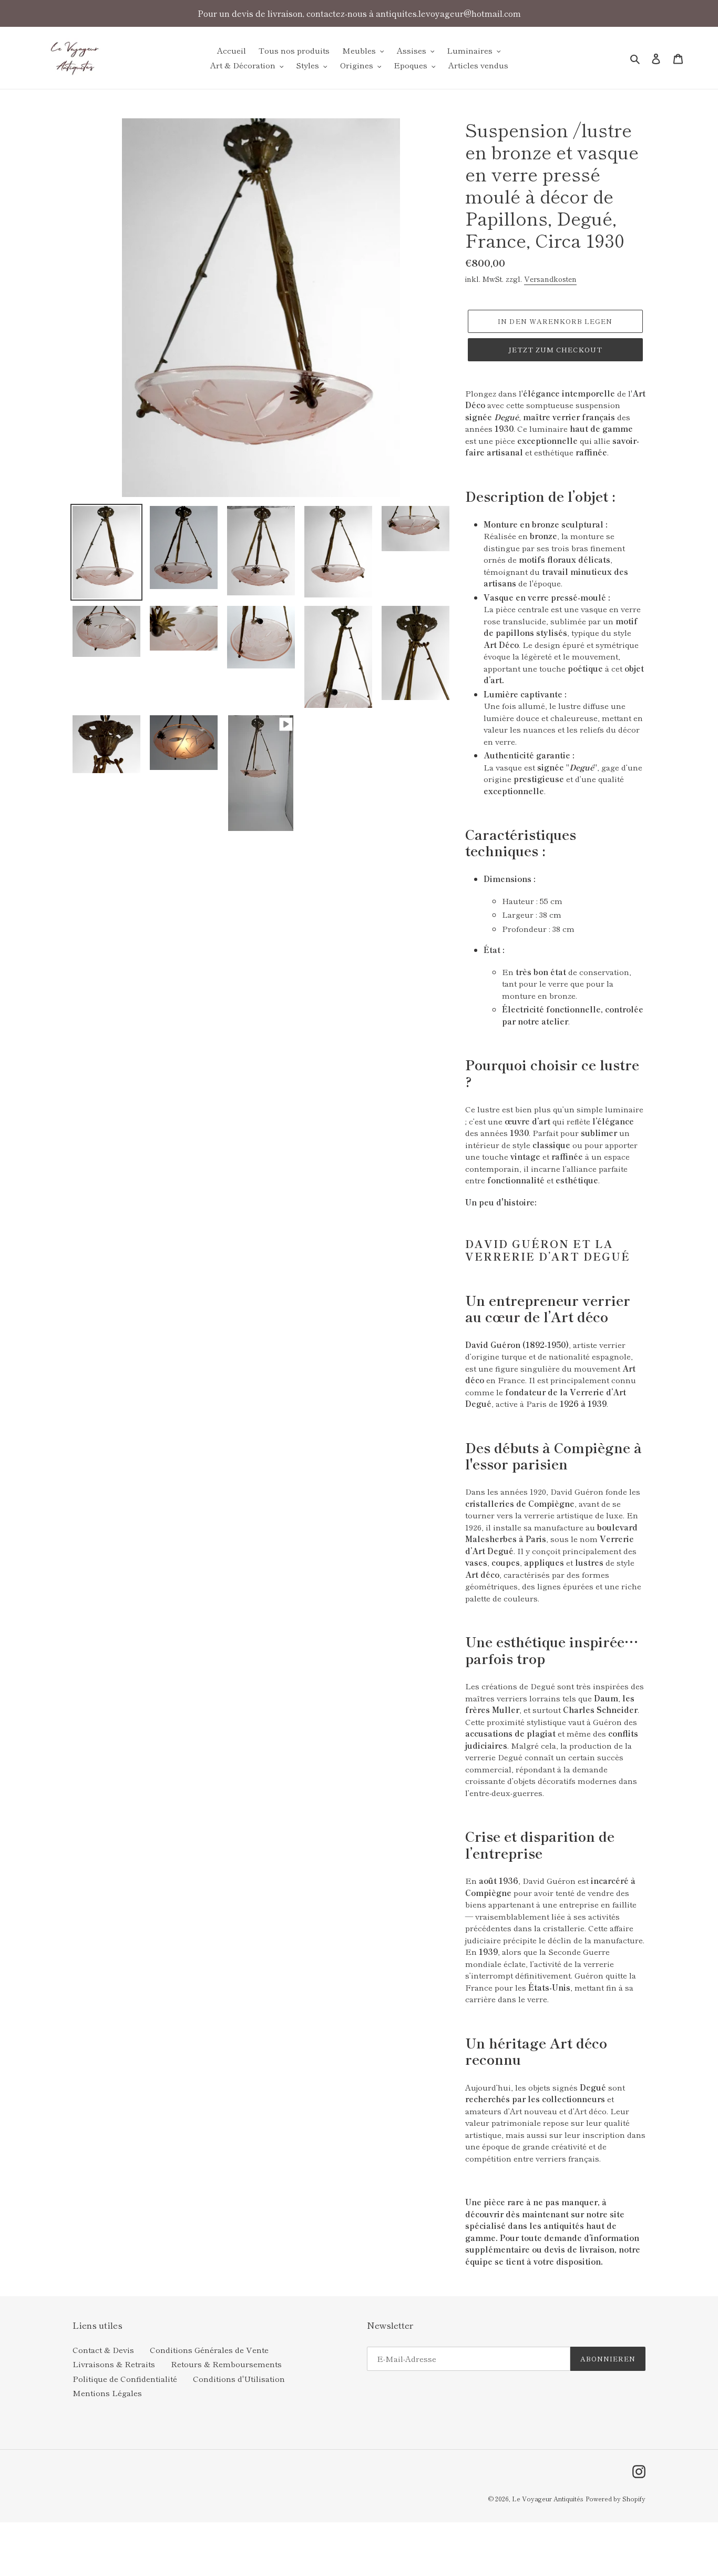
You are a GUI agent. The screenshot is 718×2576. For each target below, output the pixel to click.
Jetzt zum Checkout (555, 349)
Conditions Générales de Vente (209, 2350)
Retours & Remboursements (226, 2364)
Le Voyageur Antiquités (548, 2498)
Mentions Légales (107, 2393)
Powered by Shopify (616, 2498)
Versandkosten (550, 279)
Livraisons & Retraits (114, 2364)
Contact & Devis (103, 2350)
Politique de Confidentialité (125, 2379)
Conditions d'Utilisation (239, 2379)
